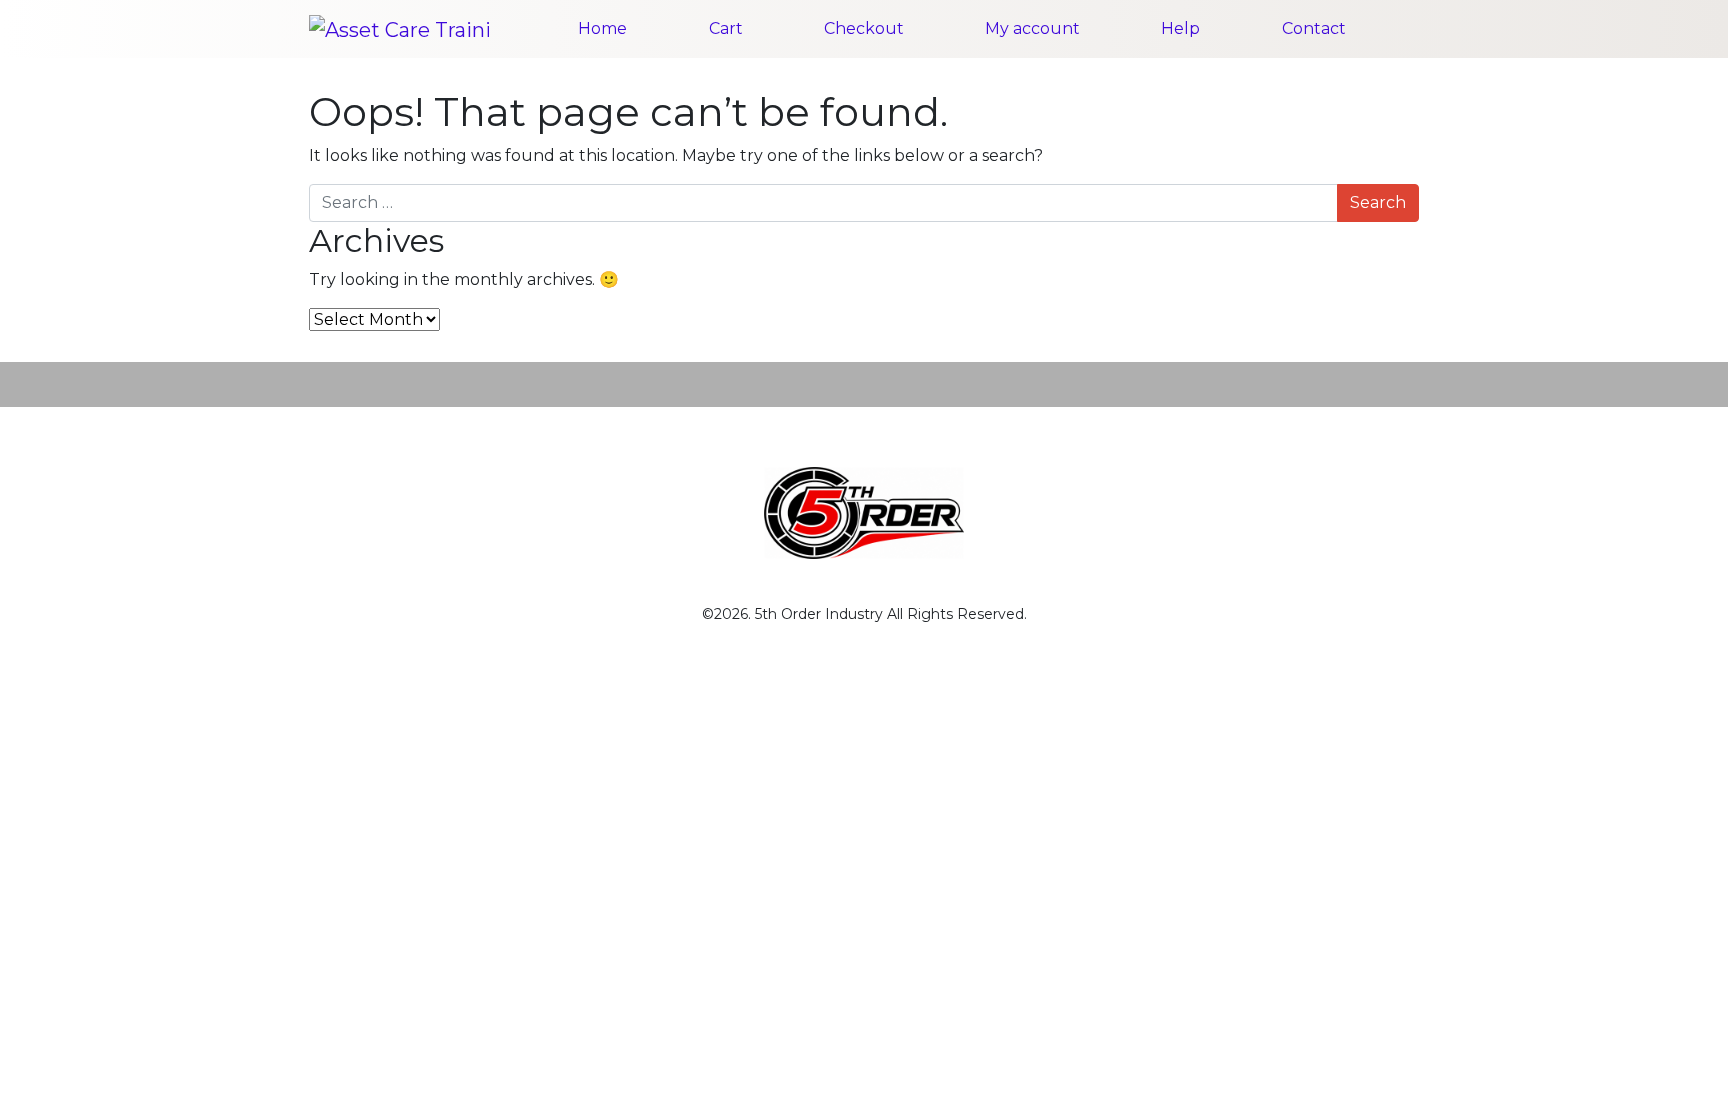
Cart (726, 28)
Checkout (864, 28)
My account (1032, 28)
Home (602, 28)
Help (1180, 28)
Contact (1314, 28)
